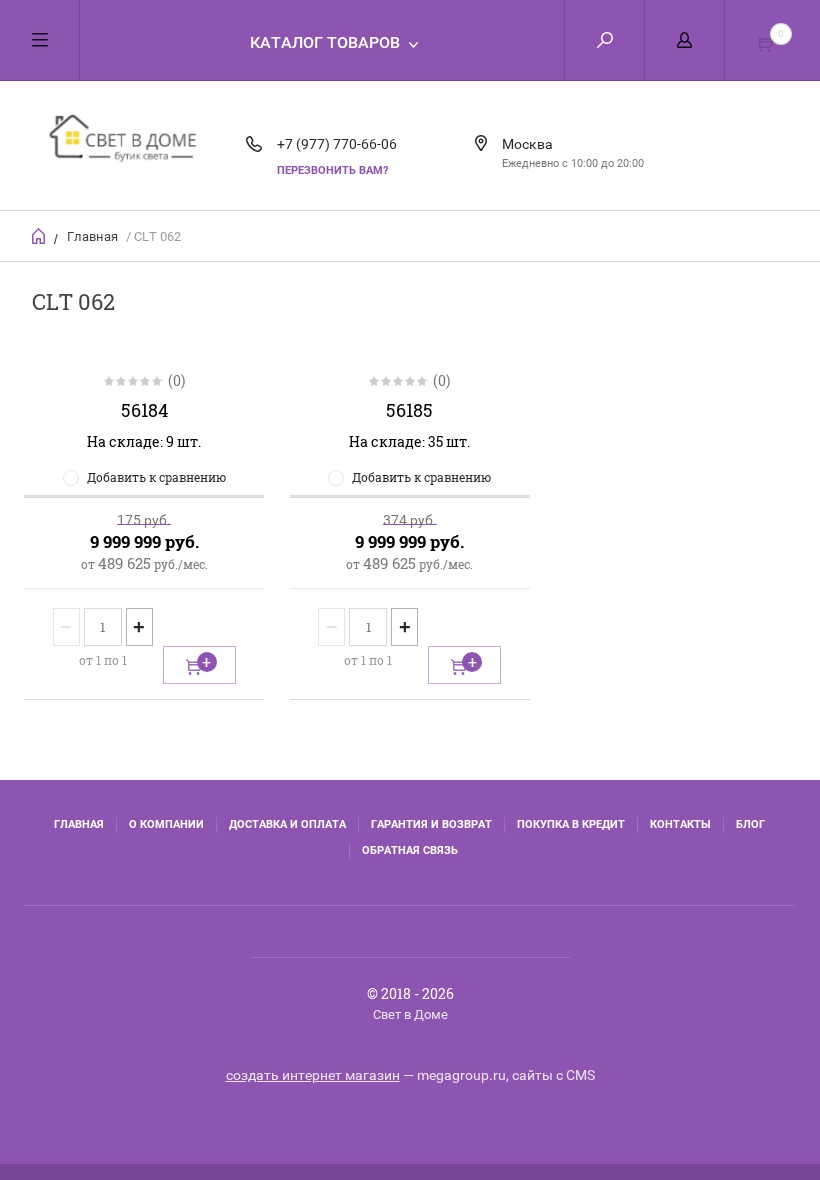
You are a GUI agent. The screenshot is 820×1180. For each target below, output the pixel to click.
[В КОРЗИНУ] (199, 665)
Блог (750, 824)
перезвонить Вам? (332, 170)
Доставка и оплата (287, 824)
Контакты (680, 824)
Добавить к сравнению (156, 477)
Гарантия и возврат (431, 824)
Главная (92, 236)
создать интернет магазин (313, 1075)
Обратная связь (410, 850)
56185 (409, 410)
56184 (144, 410)
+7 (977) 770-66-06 (337, 144)
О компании (166, 824)
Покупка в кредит (571, 824)
